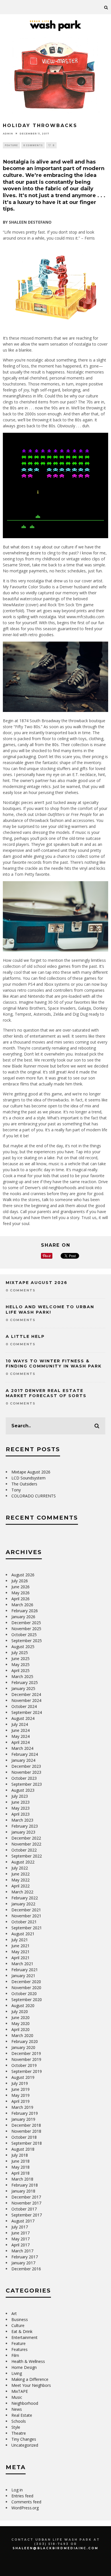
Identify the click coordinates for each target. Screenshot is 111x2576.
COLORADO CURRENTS (34, 1496)
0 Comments (33, 145)
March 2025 (22, 1676)
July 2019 (20, 2083)
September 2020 (27, 2000)
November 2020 (26, 1988)
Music (17, 2397)
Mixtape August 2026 (37, 1283)
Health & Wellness (28, 2361)
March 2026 (22, 1605)
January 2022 (23, 1904)
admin (8, 133)
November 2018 (26, 2131)
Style (16, 2427)
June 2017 (20, 2233)
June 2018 (20, 2161)
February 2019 (25, 2113)
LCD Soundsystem (28, 1478)
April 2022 (20, 1886)
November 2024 (26, 1700)
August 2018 (23, 2149)
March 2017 (22, 2251)
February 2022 (25, 1898)
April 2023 (20, 1814)
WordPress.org (25, 2508)
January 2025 (23, 1688)
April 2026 (20, 1599)
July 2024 (20, 1724)
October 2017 (24, 2209)
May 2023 (20, 1808)
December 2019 (26, 2053)
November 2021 (26, 1916)
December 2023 (26, 1766)
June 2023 (20, 1802)
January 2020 (23, 2047)
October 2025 (24, 1635)
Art (14, 2313)
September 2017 (27, 2215)
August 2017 (23, 2221)
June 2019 (20, 2089)
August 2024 (23, 1718)
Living (17, 2373)
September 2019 (27, 2071)
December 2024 (26, 1694)
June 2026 (20, 1587)
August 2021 (23, 1934)
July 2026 (20, 1581)
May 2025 (20, 1664)
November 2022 (26, 1844)
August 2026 (23, 1575)
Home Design (24, 2367)
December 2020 (26, 1982)
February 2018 (25, 2185)
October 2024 (24, 1706)
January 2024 (23, 1760)
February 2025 (25, 1682)
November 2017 (26, 2203)
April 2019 (20, 2101)
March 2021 (22, 1964)
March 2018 (22, 2179)
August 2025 (23, 1647)
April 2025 (20, 1670)
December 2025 (26, 1623)
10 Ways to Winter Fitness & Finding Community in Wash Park (54, 1363)
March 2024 (22, 1748)
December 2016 (26, 2269)
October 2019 (24, 2065)
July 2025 (20, 1653)
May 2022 (20, 1880)
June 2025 (20, 1659)
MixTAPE (20, 2391)
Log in (17, 2490)
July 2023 (20, 1796)
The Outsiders (24, 1484)
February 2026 (25, 1611)
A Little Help (25, 1336)
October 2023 (24, 1778)
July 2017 (20, 2227)
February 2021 (25, 1970)
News (17, 2409)
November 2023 (26, 1772)
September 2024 (27, 1712)
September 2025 (27, 1641)
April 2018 (20, 2173)
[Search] (106, 7)
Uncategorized (25, 2445)
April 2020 (20, 2029)
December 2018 (26, 2125)
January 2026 (23, 1617)
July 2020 (20, 2011)
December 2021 (26, 1910)
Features (19, 2349)
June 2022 (20, 1874)
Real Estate (22, 2415)
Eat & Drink (22, 2331)
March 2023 (22, 1820)
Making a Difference (30, 2379)
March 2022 (22, 1892)
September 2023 (27, 1784)
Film (15, 2355)
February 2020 (25, 2041)
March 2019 (22, 2107)
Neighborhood (25, 2403)
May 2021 (20, 1952)
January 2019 (23, 2119)
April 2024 (20, 1742)
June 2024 (20, 1730)
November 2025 (26, 1629)
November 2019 (26, 2059)
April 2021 (20, 1958)
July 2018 (20, 2155)
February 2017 (25, 2257)
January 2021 (23, 1976)
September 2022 (27, 1856)
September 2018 (27, 2143)
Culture (18, 2325)
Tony (16, 1490)
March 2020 (22, 2035)
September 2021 (27, 1928)
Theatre (19, 2433)
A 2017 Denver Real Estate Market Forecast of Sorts (46, 1393)
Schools (19, 2421)
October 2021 (24, 1922)
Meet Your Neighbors (31, 2385)
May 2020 (20, 2023)
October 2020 (24, 1994)
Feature (11, 145)
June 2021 (20, 1946)
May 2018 (20, 2167)
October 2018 (24, 2137)
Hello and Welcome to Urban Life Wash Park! (50, 1309)
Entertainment (24, 2337)
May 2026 (20, 1593)
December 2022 (26, 1838)
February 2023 (25, 1826)
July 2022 (20, 1868)
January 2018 (23, 2191)
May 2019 (20, 2095)
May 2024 (20, 1736)
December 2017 (26, 2197)
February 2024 (25, 1754)
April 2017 (20, 2245)
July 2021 (20, 1940)
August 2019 (23, 2077)
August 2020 (23, 2006)
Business (20, 2319)
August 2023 (23, 1790)
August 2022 (23, 1862)
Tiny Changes (24, 2439)
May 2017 (20, 2239)
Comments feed (26, 2502)
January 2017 (23, 2263)
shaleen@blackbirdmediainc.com (55, 2548)
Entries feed (22, 2496)
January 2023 (23, 1832)
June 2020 (20, 2017)
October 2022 (24, 1850)
